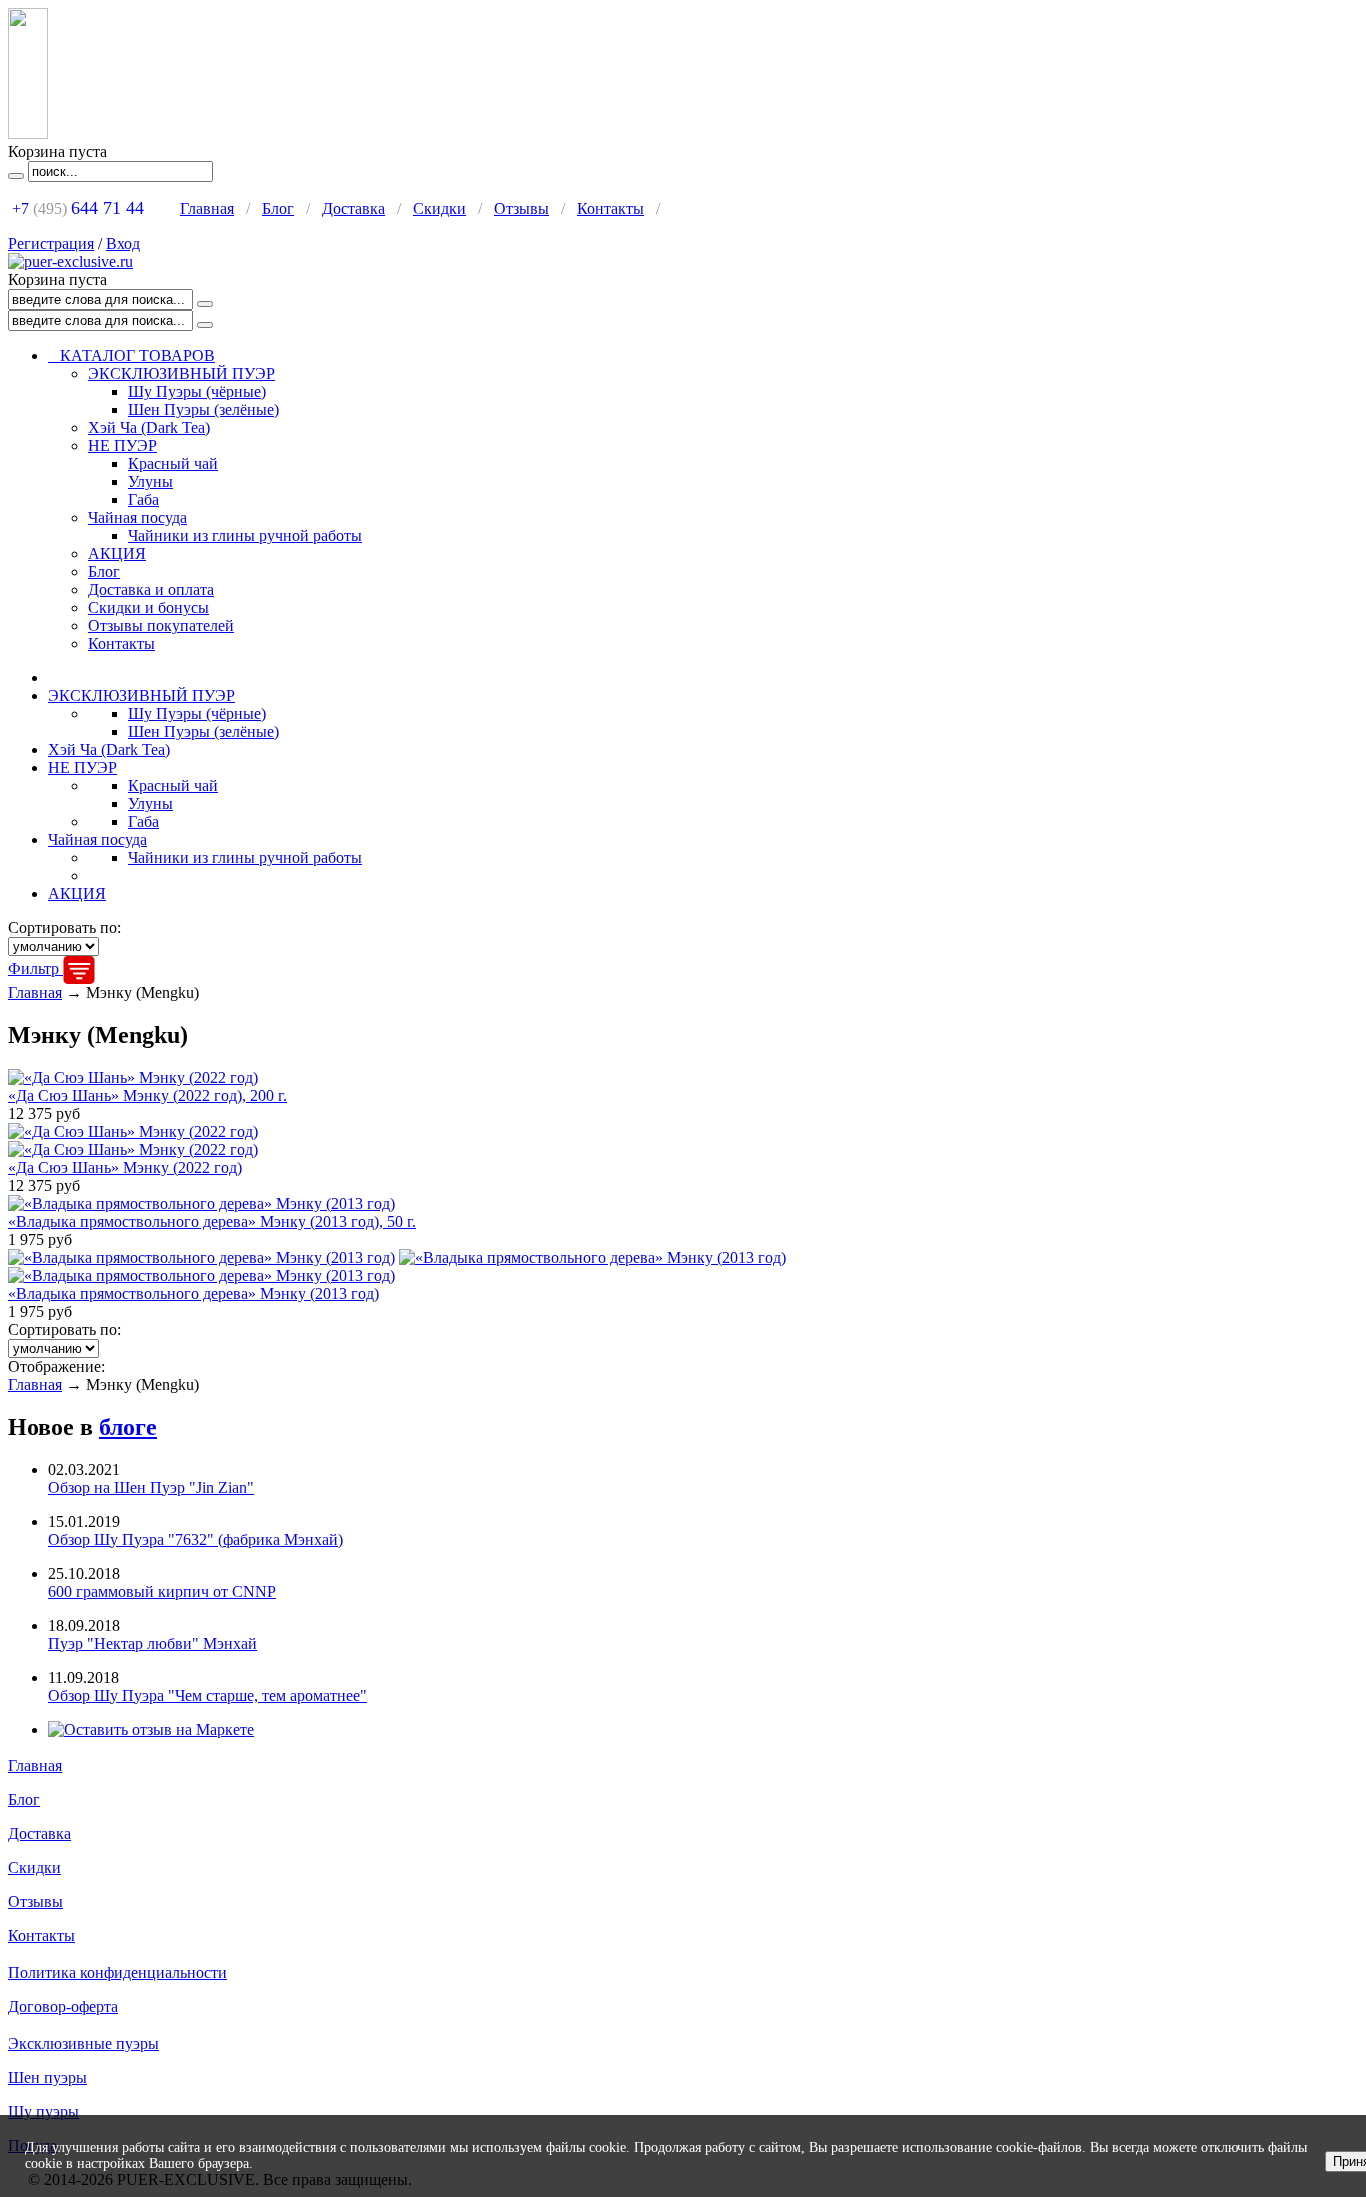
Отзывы (521, 208)
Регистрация (51, 243)
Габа (143, 499)
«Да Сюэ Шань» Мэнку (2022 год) (125, 1167)
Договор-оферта (63, 2006)
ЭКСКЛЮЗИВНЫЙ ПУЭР (181, 373)
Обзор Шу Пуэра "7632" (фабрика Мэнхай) (195, 1539)
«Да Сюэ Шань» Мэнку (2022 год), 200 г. (147, 1095)
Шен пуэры (47, 2077)
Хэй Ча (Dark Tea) (149, 427)
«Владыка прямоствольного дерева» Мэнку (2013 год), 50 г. (212, 1221)
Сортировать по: (64, 927)
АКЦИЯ (117, 553)
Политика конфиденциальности (117, 1972)
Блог (278, 208)
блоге (128, 1427)
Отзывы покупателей (161, 625)
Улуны (150, 481)
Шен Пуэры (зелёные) (203, 409)
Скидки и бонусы (148, 607)
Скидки (439, 208)
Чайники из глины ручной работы (245, 535)
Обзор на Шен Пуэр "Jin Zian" (151, 1487)
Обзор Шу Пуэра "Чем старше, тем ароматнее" (207, 1695)
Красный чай (173, 463)
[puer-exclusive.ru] (70, 261)
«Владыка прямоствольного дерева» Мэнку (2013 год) (193, 1293)
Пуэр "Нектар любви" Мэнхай (152, 1643)
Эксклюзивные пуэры (83, 2043)
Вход (123, 243)
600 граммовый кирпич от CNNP (162, 1591)
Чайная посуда (137, 517)
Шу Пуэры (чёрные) (197, 391)
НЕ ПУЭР (122, 445)
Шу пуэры (43, 2111)
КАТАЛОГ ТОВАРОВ (131, 355)
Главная (207, 208)
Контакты (610, 208)
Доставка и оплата (151, 589)
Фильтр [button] (35, 968)
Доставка (353, 208)
